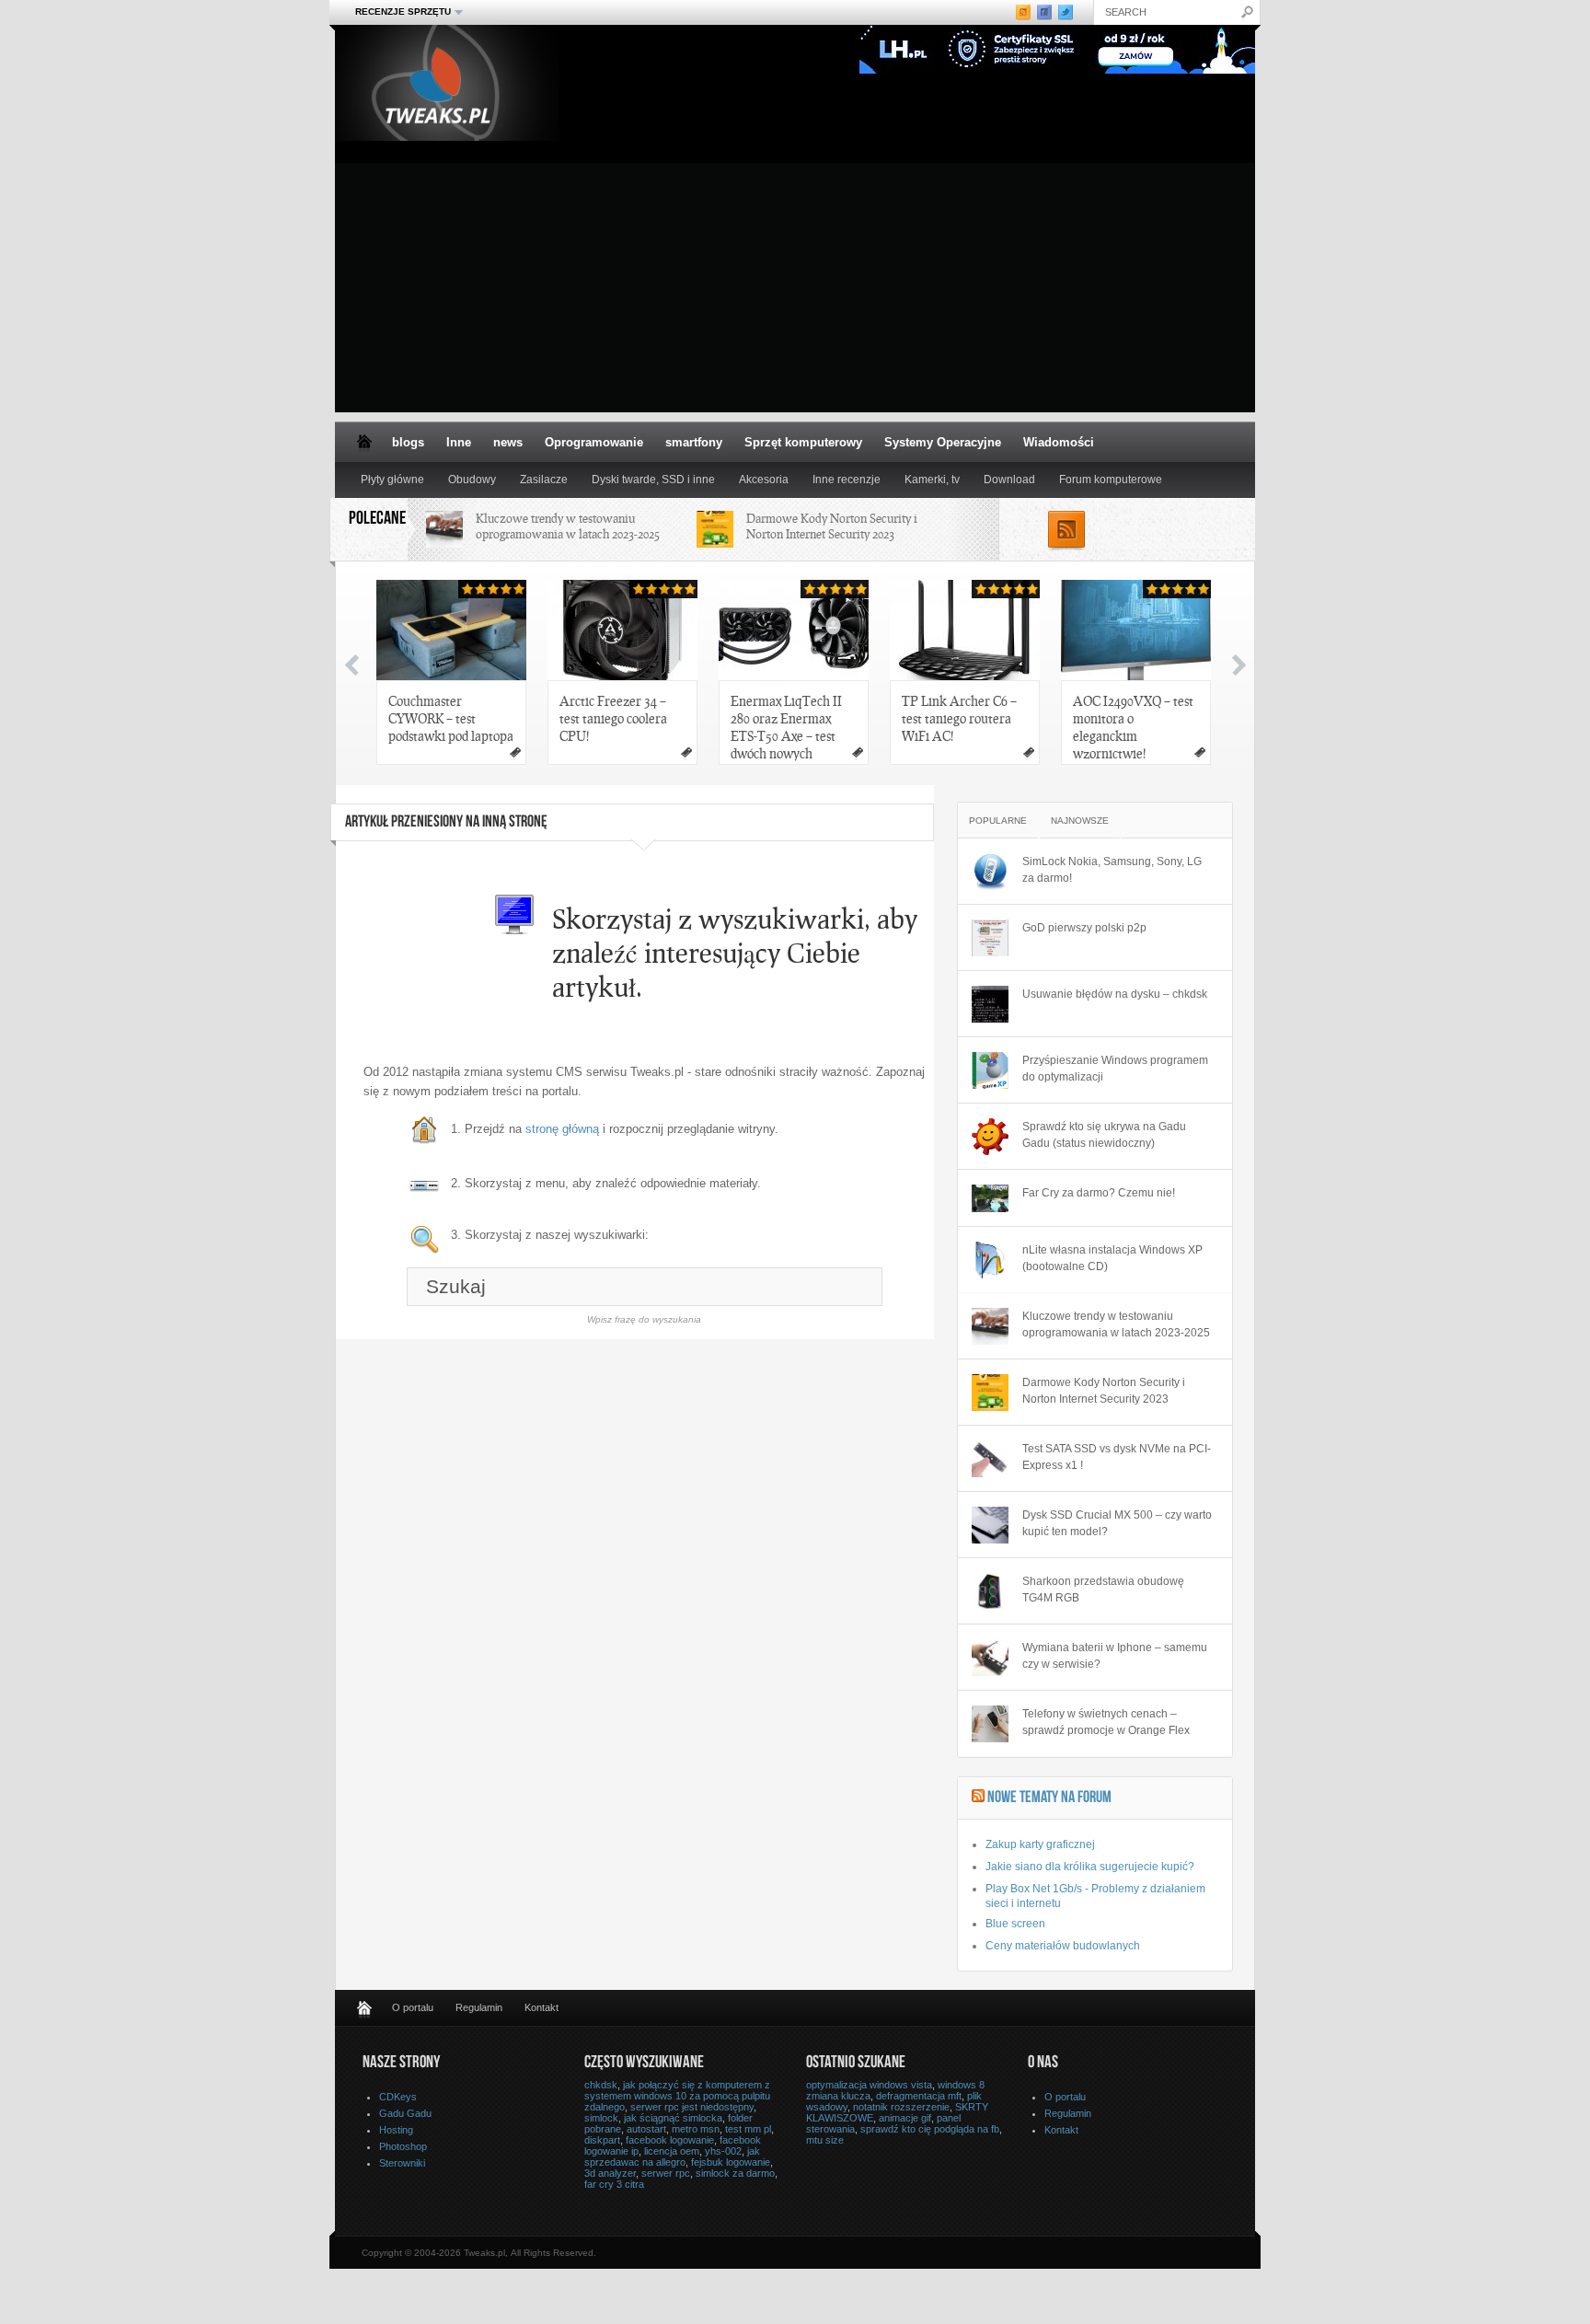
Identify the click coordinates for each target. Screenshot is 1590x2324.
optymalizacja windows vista (869, 2085)
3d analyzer (610, 2173)
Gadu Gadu (405, 2113)
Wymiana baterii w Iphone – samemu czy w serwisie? (1115, 1656)
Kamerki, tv (932, 480)
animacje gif (905, 2118)
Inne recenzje (847, 480)
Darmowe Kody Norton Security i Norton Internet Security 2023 (832, 526)
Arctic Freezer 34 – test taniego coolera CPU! (613, 718)
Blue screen (1015, 1924)
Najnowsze (1080, 821)
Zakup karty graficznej (1040, 1844)
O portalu (413, 2007)
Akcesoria (764, 480)
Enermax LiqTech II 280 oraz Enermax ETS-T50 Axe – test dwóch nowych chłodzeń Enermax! (786, 728)
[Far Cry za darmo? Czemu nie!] (990, 1198)
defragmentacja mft (919, 2096)
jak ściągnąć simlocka (673, 2118)
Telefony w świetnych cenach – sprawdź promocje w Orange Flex (1106, 1722)
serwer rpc (666, 2173)
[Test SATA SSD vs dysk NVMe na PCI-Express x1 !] (990, 1459)
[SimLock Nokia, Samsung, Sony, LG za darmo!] (990, 872)
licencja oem (672, 2151)
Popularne (998, 821)
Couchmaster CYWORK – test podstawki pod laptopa (451, 718)
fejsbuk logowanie (731, 2162)
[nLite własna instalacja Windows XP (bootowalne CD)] (990, 1260)
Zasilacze (544, 480)
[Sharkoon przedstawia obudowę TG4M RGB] (990, 1591)
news (508, 442)
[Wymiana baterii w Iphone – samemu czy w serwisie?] (990, 1658)
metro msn (696, 2129)
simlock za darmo (735, 2173)
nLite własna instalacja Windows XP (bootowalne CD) (1112, 1258)
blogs (408, 442)
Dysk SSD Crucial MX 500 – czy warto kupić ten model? (1117, 1523)
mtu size (825, 2140)
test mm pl (748, 2129)
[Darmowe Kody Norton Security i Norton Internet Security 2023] (990, 1393)
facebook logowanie (670, 2140)
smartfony (694, 442)
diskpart (602, 2140)
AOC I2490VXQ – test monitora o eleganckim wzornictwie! (1133, 727)
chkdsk (601, 2085)
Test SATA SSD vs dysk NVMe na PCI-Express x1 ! (1117, 1457)
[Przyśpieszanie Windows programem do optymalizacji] (990, 1070)
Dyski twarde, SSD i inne (653, 480)
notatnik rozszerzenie (901, 2107)
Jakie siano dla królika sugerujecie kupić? (1090, 1867)
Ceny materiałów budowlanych (1063, 1946)
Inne (459, 442)
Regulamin (479, 2007)
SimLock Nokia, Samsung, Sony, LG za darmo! (1112, 870)
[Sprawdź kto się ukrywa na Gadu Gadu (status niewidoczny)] (990, 1137)
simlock (601, 2118)
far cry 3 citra (614, 2184)
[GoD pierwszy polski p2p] (990, 938)
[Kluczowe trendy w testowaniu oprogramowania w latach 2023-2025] (990, 1326)
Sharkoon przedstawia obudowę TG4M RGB (1103, 1590)
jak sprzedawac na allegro (672, 2156)
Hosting (396, 2130)
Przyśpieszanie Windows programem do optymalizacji (1115, 1069)
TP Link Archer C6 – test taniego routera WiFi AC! (959, 718)
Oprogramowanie (594, 442)
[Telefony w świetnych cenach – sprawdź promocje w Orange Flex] (990, 1724)
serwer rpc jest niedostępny (692, 2107)
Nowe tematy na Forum (1049, 1798)
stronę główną (562, 1129)
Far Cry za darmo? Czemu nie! (1099, 1193)
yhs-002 (723, 2151)
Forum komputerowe (1111, 480)
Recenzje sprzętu (397, 12)
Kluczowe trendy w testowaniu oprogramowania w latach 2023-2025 (568, 526)
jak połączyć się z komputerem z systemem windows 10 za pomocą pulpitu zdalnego (677, 2096)
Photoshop (403, 2146)
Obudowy (472, 480)
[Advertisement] (795, 283)
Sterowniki (402, 2163)
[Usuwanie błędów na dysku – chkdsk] (990, 1004)
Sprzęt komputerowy (803, 442)
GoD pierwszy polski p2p (1084, 928)
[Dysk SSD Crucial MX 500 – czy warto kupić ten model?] (990, 1525)
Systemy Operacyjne (943, 442)
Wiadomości (1059, 442)
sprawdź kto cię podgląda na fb (930, 2129)
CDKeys (398, 2097)
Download (1009, 480)
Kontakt (542, 2007)
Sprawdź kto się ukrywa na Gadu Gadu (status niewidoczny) (1104, 1135)
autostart (646, 2129)
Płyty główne (392, 480)
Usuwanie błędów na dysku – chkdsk (1115, 994)
